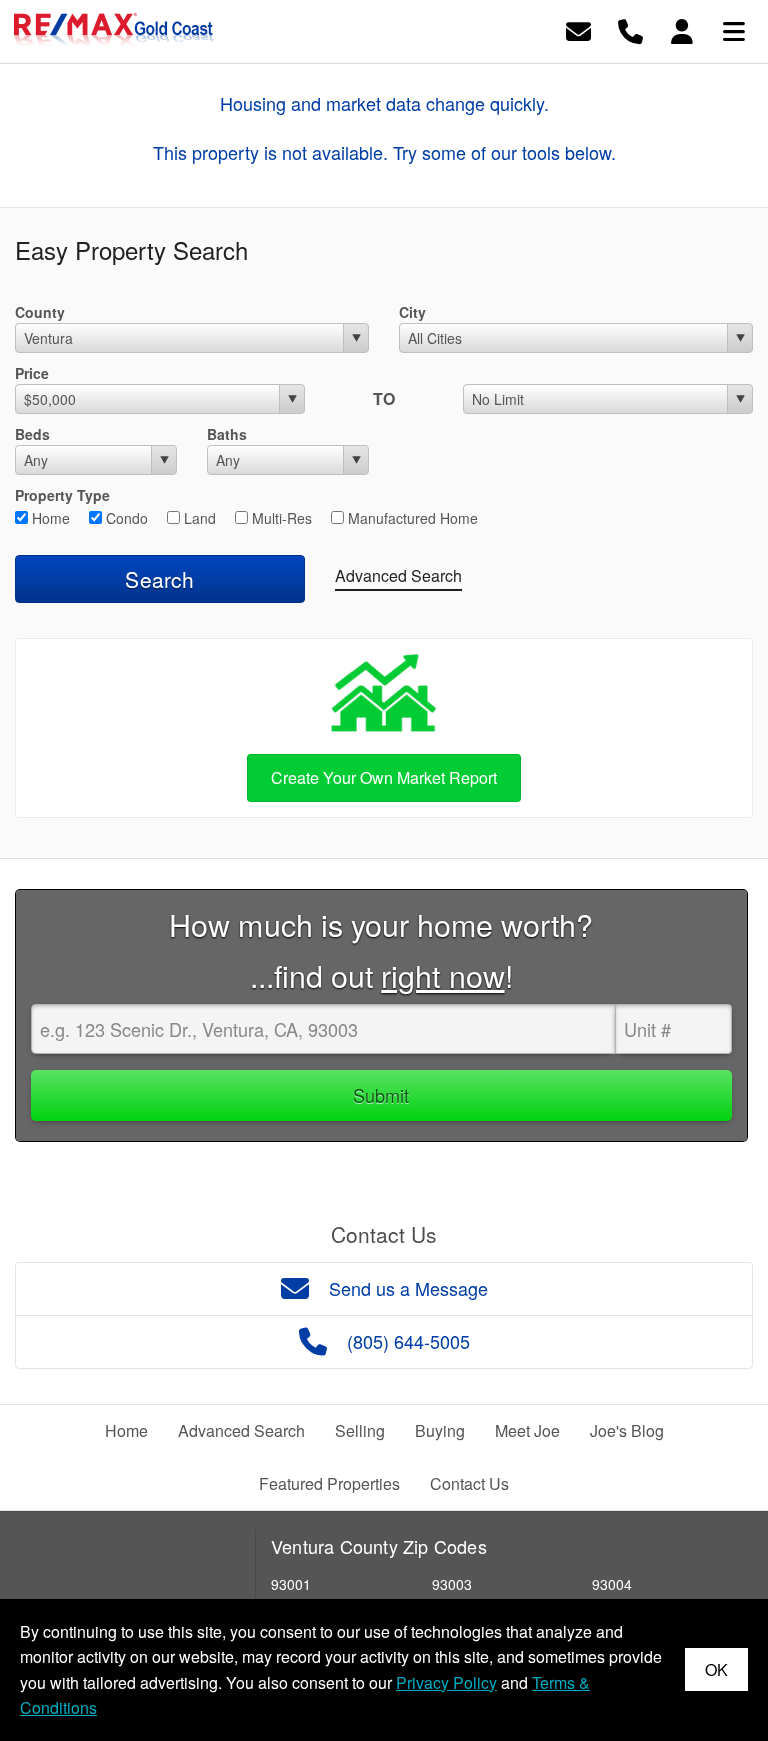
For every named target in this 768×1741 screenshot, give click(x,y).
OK (716, 1669)
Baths (227, 434)
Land (198, 518)
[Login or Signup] (682, 29)
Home (49, 518)
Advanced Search (398, 575)
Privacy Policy (446, 1682)
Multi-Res (280, 518)
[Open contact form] (578, 29)
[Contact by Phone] (630, 29)
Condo (125, 518)
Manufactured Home (411, 518)
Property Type (62, 495)
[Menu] (734, 29)
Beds (32, 434)
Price (32, 373)
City (412, 312)
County (40, 312)
